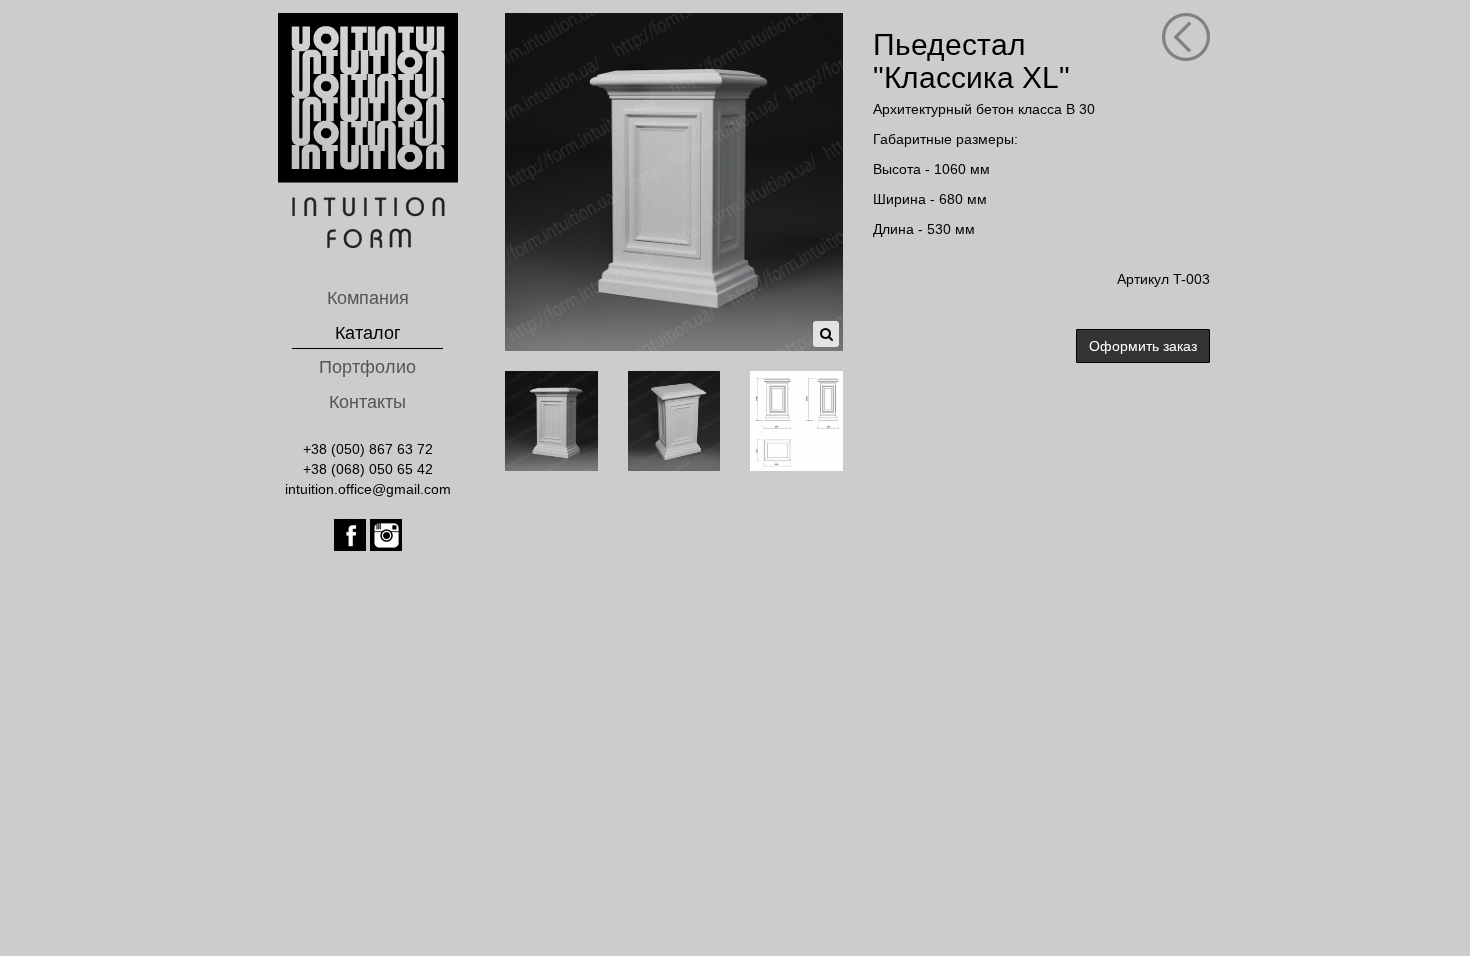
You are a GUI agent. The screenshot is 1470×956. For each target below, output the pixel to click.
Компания (368, 298)
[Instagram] (386, 534)
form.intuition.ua (368, 131)
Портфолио (367, 367)
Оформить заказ (1143, 346)
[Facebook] (350, 534)
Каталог (368, 333)
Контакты (367, 402)
